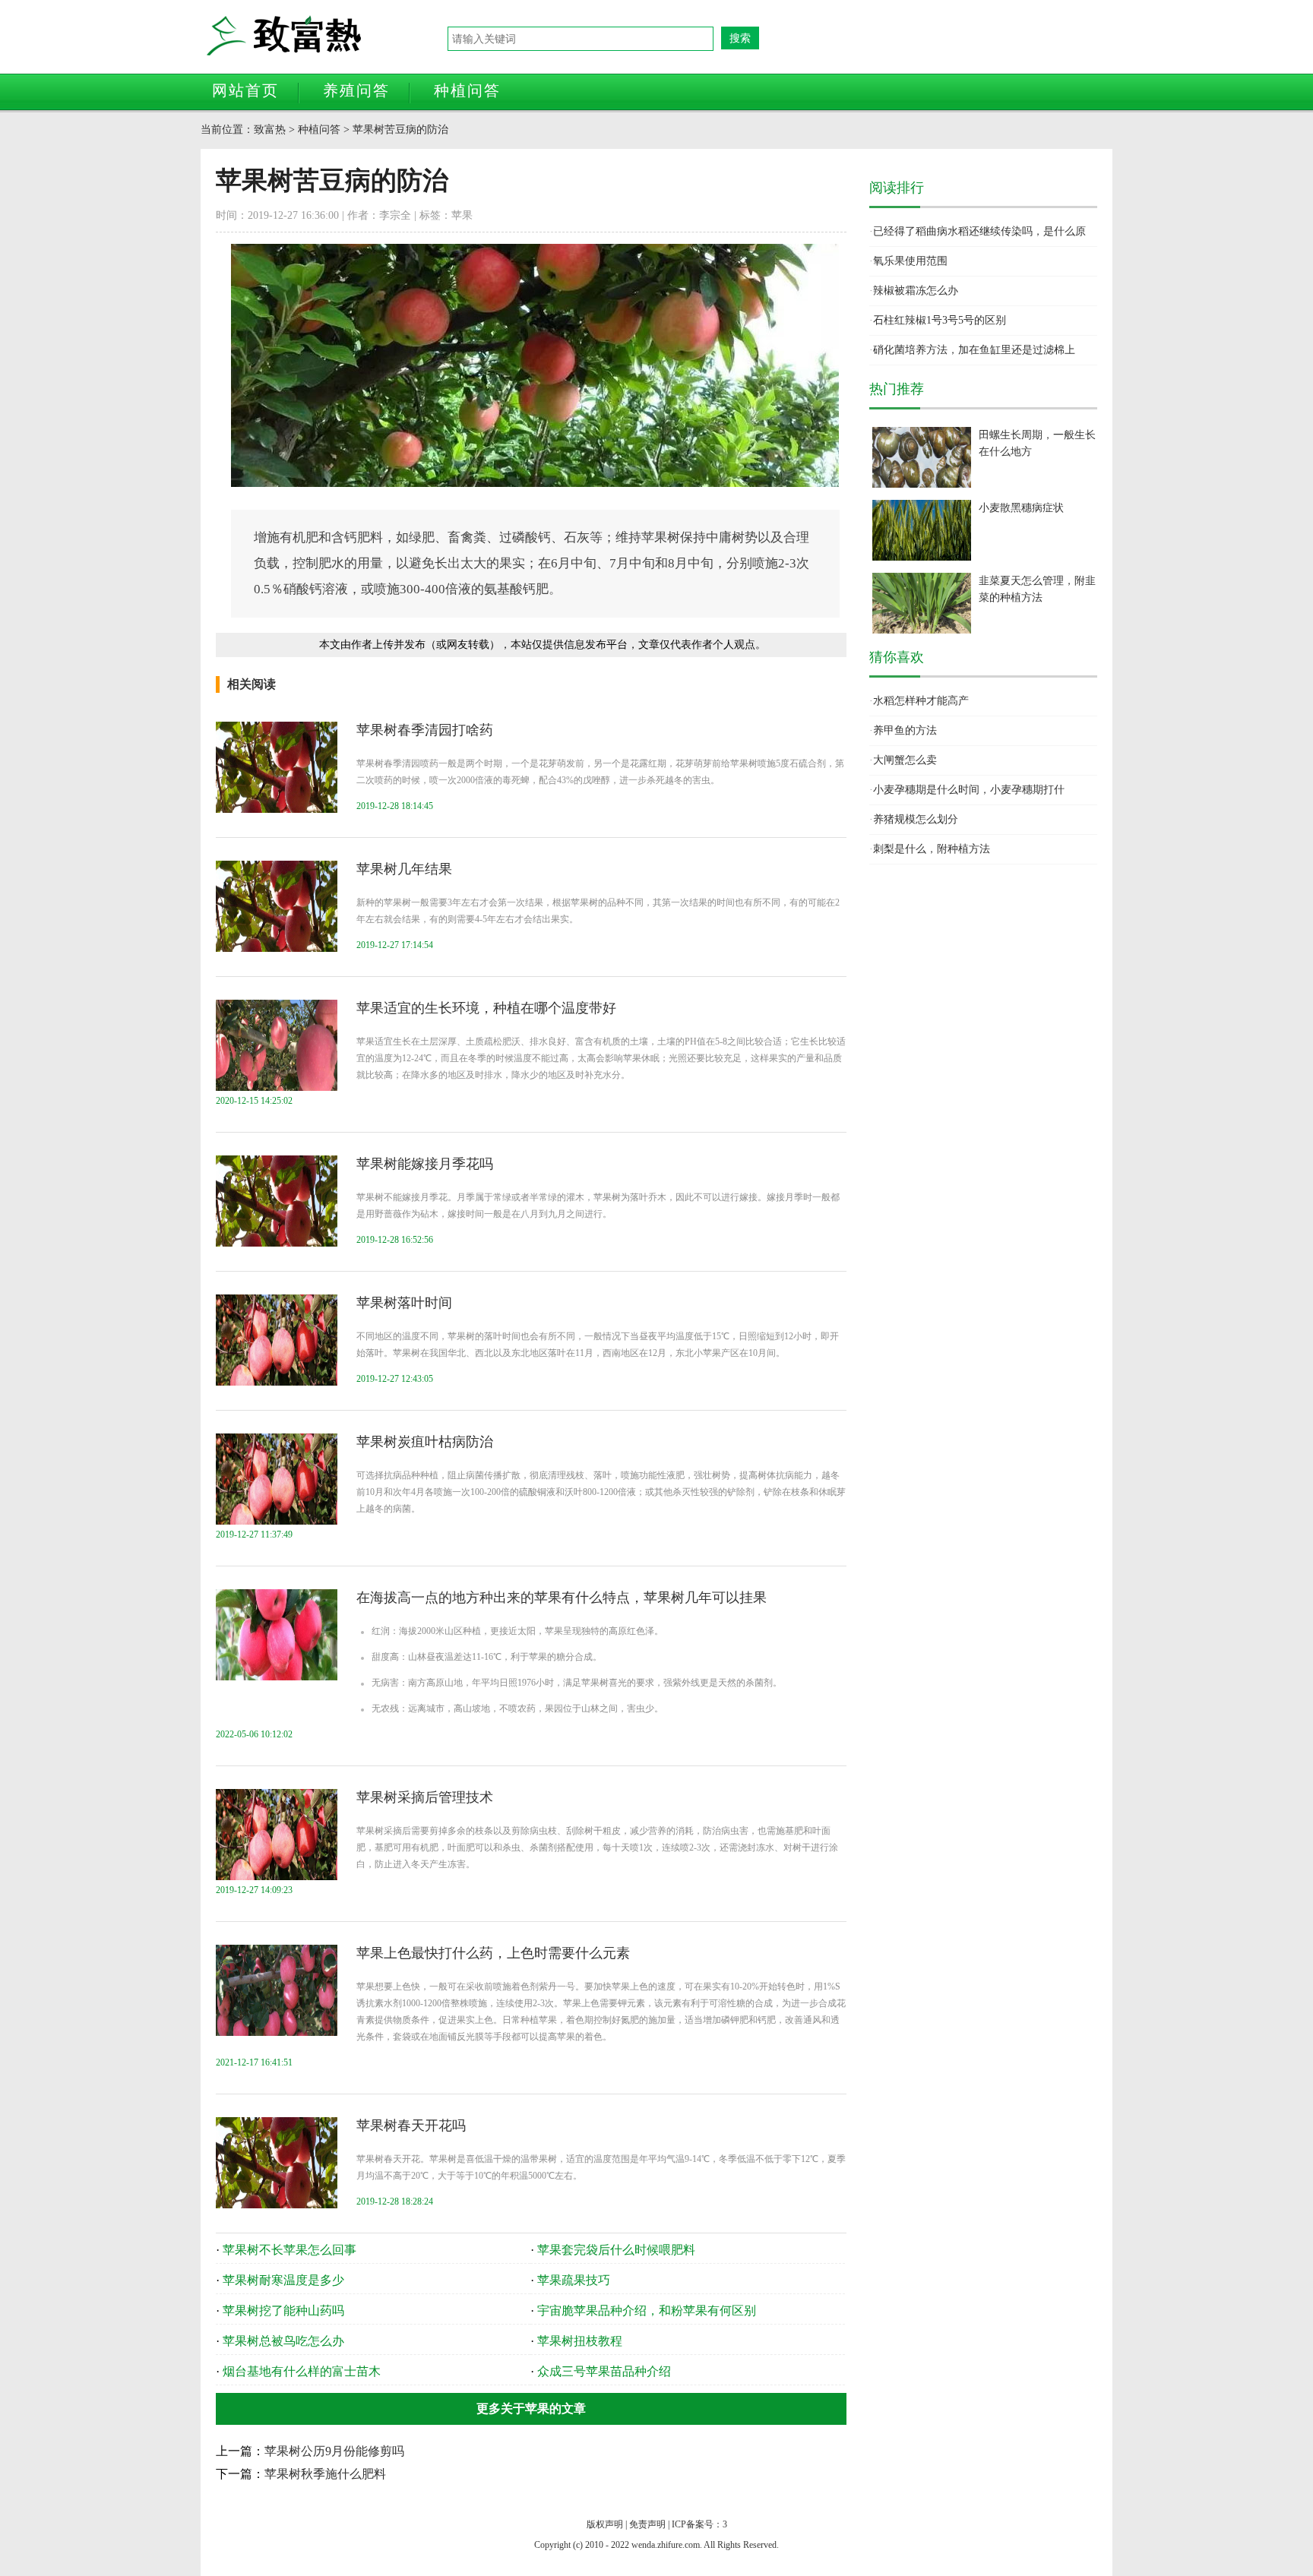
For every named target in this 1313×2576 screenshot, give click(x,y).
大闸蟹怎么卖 (905, 760)
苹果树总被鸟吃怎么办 (283, 2341)
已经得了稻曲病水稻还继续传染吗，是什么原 (979, 231)
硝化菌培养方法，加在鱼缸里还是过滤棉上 (974, 350)
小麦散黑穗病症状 (1021, 508)
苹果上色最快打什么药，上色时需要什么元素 (493, 1953)
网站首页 (245, 90)
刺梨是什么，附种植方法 (932, 849)
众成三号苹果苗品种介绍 (604, 2371)
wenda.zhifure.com (666, 2545)
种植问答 (467, 90)
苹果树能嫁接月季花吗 (425, 1164)
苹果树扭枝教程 (580, 2341)
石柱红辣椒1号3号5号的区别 (940, 320)
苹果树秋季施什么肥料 (325, 2474)
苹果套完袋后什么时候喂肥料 (616, 2250)
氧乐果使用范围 (910, 261)
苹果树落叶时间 (404, 1303)
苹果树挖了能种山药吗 (283, 2310)
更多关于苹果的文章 (531, 2408)
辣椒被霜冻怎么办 (916, 291)
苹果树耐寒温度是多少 (283, 2280)
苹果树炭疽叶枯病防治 (425, 1442)
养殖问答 (356, 90)
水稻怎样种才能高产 (921, 701)
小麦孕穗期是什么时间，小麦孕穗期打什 (969, 790)
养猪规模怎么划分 (916, 819)
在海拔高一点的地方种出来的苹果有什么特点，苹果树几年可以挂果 (562, 1598)
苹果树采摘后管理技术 (425, 1797)
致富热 (326, 36)
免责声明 (647, 2524)
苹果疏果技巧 (574, 2280)
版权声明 (605, 2524)
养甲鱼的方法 (905, 730)
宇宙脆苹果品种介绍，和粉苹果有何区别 (647, 2310)
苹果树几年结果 (404, 869)
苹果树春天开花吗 (411, 2126)
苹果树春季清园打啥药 (425, 730)
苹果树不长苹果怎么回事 (289, 2250)
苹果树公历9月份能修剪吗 (334, 2451)
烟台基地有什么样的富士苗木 (302, 2371)
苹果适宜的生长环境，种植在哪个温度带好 (486, 1008)
